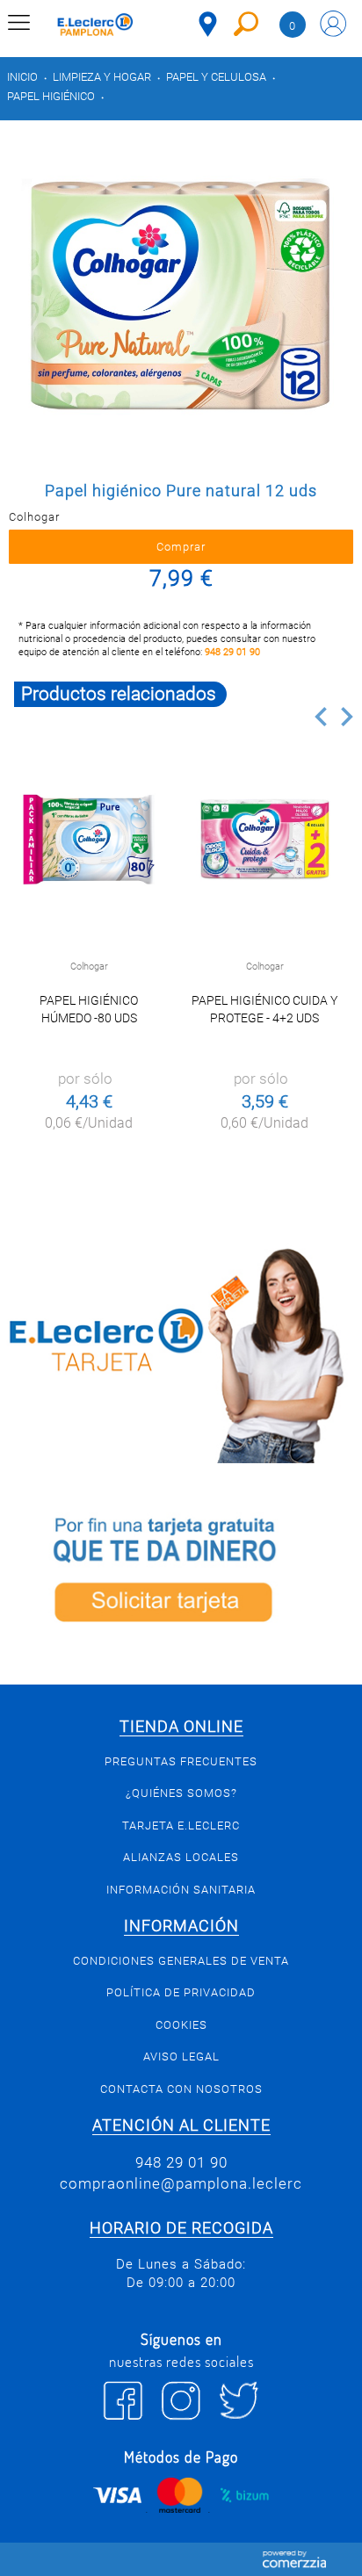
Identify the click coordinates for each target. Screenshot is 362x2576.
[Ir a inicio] (95, 27)
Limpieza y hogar (102, 77)
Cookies (181, 2025)
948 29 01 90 (232, 652)
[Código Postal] (208, 24)
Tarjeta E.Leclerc (181, 1826)
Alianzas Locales (181, 1857)
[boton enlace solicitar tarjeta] (181, 1574)
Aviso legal (181, 2056)
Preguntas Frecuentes (181, 1761)
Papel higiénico (51, 96)
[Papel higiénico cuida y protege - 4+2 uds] (264, 840)
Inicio (22, 77)
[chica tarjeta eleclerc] (181, 1353)
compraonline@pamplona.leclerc (181, 2183)
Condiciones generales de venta (181, 1961)
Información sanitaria (181, 1890)
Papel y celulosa (216, 77)
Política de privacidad (181, 1992)
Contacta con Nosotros (181, 2089)
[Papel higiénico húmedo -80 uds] (89, 840)
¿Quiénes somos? (181, 1793)
